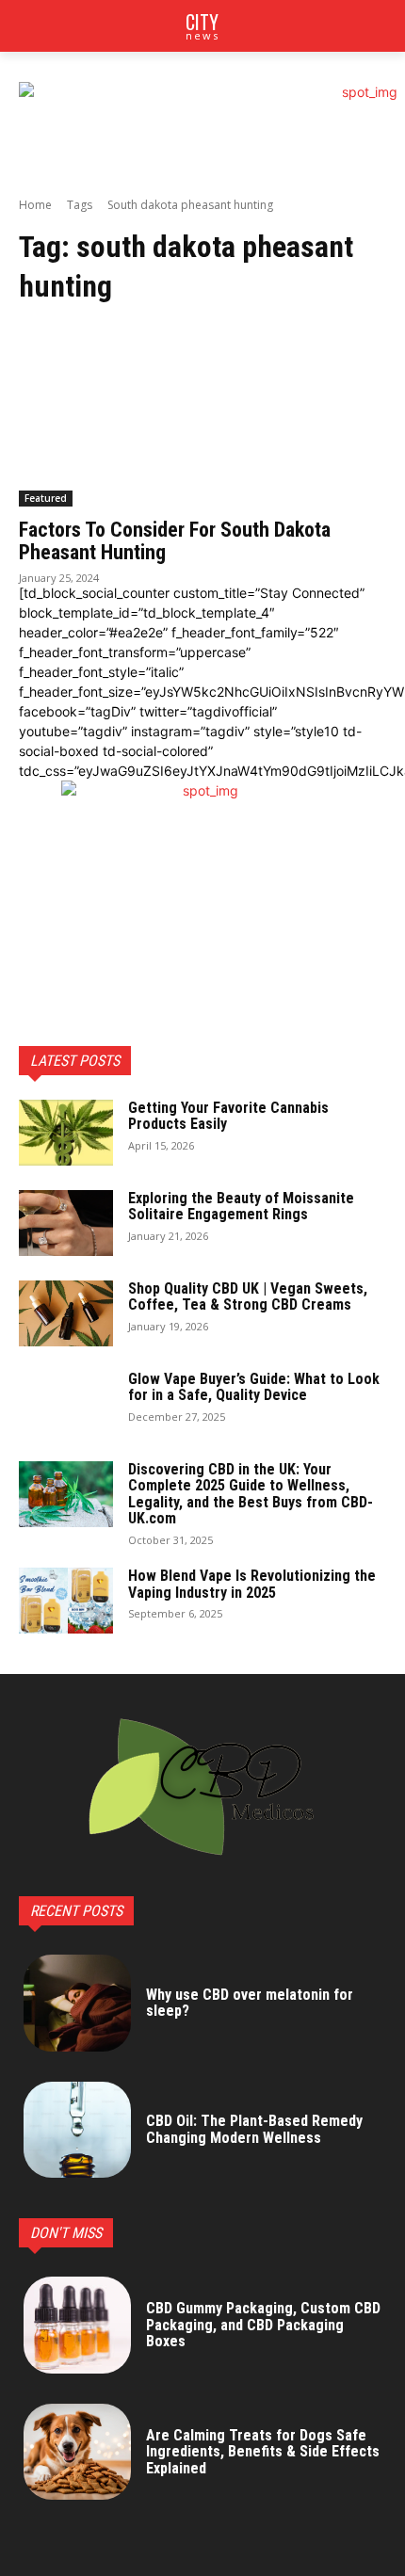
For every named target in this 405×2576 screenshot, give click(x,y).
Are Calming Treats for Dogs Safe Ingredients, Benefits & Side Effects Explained (263, 2452)
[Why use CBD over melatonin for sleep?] (77, 2003)
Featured (46, 498)
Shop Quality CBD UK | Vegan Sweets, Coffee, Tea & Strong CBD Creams (248, 1297)
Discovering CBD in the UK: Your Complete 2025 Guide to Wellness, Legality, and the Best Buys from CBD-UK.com (251, 1494)
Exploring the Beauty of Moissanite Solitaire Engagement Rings (241, 1207)
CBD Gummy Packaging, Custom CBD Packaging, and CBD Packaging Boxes (263, 2325)
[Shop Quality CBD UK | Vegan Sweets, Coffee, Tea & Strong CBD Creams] (66, 1313)
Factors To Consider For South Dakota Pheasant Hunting (175, 541)
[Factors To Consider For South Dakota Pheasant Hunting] (202, 415)
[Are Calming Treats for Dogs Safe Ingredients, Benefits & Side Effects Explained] (77, 2452)
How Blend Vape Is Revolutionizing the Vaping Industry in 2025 (252, 1584)
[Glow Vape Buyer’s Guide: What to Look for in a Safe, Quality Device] (66, 1404)
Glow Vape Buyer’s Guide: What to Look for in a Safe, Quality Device (254, 1387)
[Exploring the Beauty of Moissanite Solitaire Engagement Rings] (66, 1223)
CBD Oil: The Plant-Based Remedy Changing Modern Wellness (254, 2129)
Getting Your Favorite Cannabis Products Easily (228, 1116)
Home (35, 205)
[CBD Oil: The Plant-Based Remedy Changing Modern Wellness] (77, 2130)
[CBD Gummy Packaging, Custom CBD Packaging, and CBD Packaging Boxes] (77, 2325)
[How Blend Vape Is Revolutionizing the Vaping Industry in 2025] (66, 1601)
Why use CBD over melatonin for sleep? (250, 2003)
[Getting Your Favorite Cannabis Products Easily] (66, 1133)
